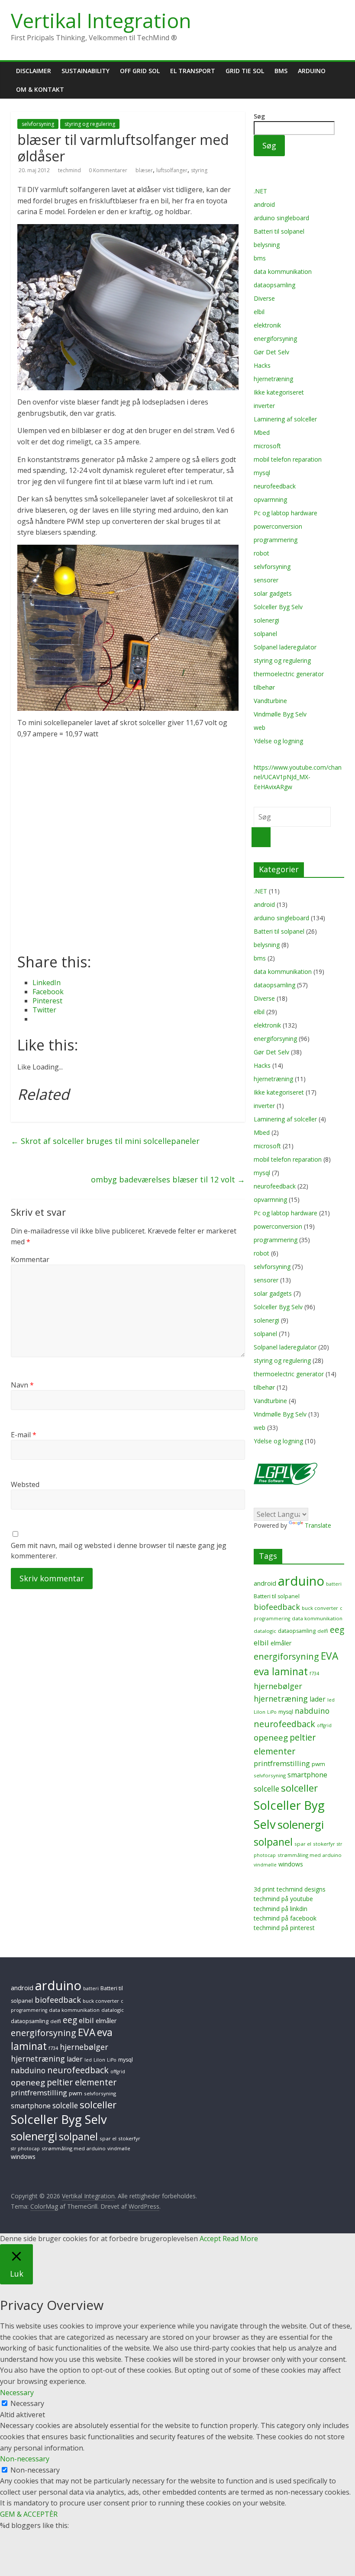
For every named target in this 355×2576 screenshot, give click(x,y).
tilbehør (264, 687)
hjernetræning (273, 379)
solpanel (265, 634)
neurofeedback (275, 486)
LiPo (272, 1712)
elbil (259, 312)
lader (318, 1699)
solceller (299, 1788)
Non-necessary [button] (25, 2459)
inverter (264, 406)
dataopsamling (274, 285)
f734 (314, 1673)
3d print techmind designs (290, 1889)
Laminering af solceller (285, 419)
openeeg (271, 1738)
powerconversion (278, 526)
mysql (262, 473)
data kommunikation (283, 271)
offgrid (324, 1725)
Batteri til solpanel (279, 231)
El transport (193, 71)
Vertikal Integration (101, 20)
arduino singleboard (281, 218)
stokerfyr (324, 1844)
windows (291, 1864)
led (331, 1700)
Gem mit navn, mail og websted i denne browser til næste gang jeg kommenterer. (119, 1551)
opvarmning (270, 499)
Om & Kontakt (40, 89)
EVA (329, 1656)
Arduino (312, 71)
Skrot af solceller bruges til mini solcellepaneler (105, 1141)
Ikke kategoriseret (279, 392)
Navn (22, 1385)
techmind (70, 170)
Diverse (264, 298)
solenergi (266, 620)
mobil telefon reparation (288, 459)
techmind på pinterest (284, 1928)
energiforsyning (275, 339)
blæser (144, 170)
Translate (318, 1525)
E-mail (24, 1435)
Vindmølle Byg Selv (280, 714)
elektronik (267, 325)
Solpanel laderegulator (285, 647)
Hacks (262, 365)
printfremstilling (282, 1763)
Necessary (27, 2403)
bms (260, 258)
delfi (323, 1631)
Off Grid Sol (140, 71)
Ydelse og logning (278, 741)
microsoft (267, 446)
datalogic (265, 1631)
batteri (334, 1584)
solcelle (266, 1789)
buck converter (320, 1608)
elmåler (281, 1643)
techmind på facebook (285, 1918)
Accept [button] (210, 2239)
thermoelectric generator (289, 674)
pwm (318, 1764)
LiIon (260, 1712)
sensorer (266, 580)
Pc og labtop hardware (286, 513)
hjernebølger (278, 1686)
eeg (337, 1630)
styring (199, 170)
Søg (259, 116)
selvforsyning (38, 124)
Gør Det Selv (271, 352)
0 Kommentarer (108, 170)
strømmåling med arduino (310, 1855)
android (264, 204)
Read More (240, 2239)
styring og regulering (90, 124)
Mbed (262, 432)
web (260, 728)
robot (261, 553)
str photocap (25, 2149)
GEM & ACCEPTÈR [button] (29, 2514)
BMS (281, 71)
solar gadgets (273, 593)
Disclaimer (34, 71)
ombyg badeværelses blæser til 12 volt (168, 1179)
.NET (260, 191)
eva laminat (281, 1672)
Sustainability (86, 71)
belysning (267, 245)
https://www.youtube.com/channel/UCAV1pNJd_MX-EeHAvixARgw (298, 777)
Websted (25, 1484)
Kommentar (30, 1259)
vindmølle (265, 1865)
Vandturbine (270, 701)
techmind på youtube (283, 1899)
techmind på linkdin (281, 1909)
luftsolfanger (172, 170)
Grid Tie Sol (245, 71)
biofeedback (277, 1607)
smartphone (307, 1775)
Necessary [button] (17, 2393)
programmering (276, 540)
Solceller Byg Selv (278, 607)
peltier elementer (82, 2082)
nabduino (312, 1711)
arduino (301, 1581)
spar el (303, 1844)
